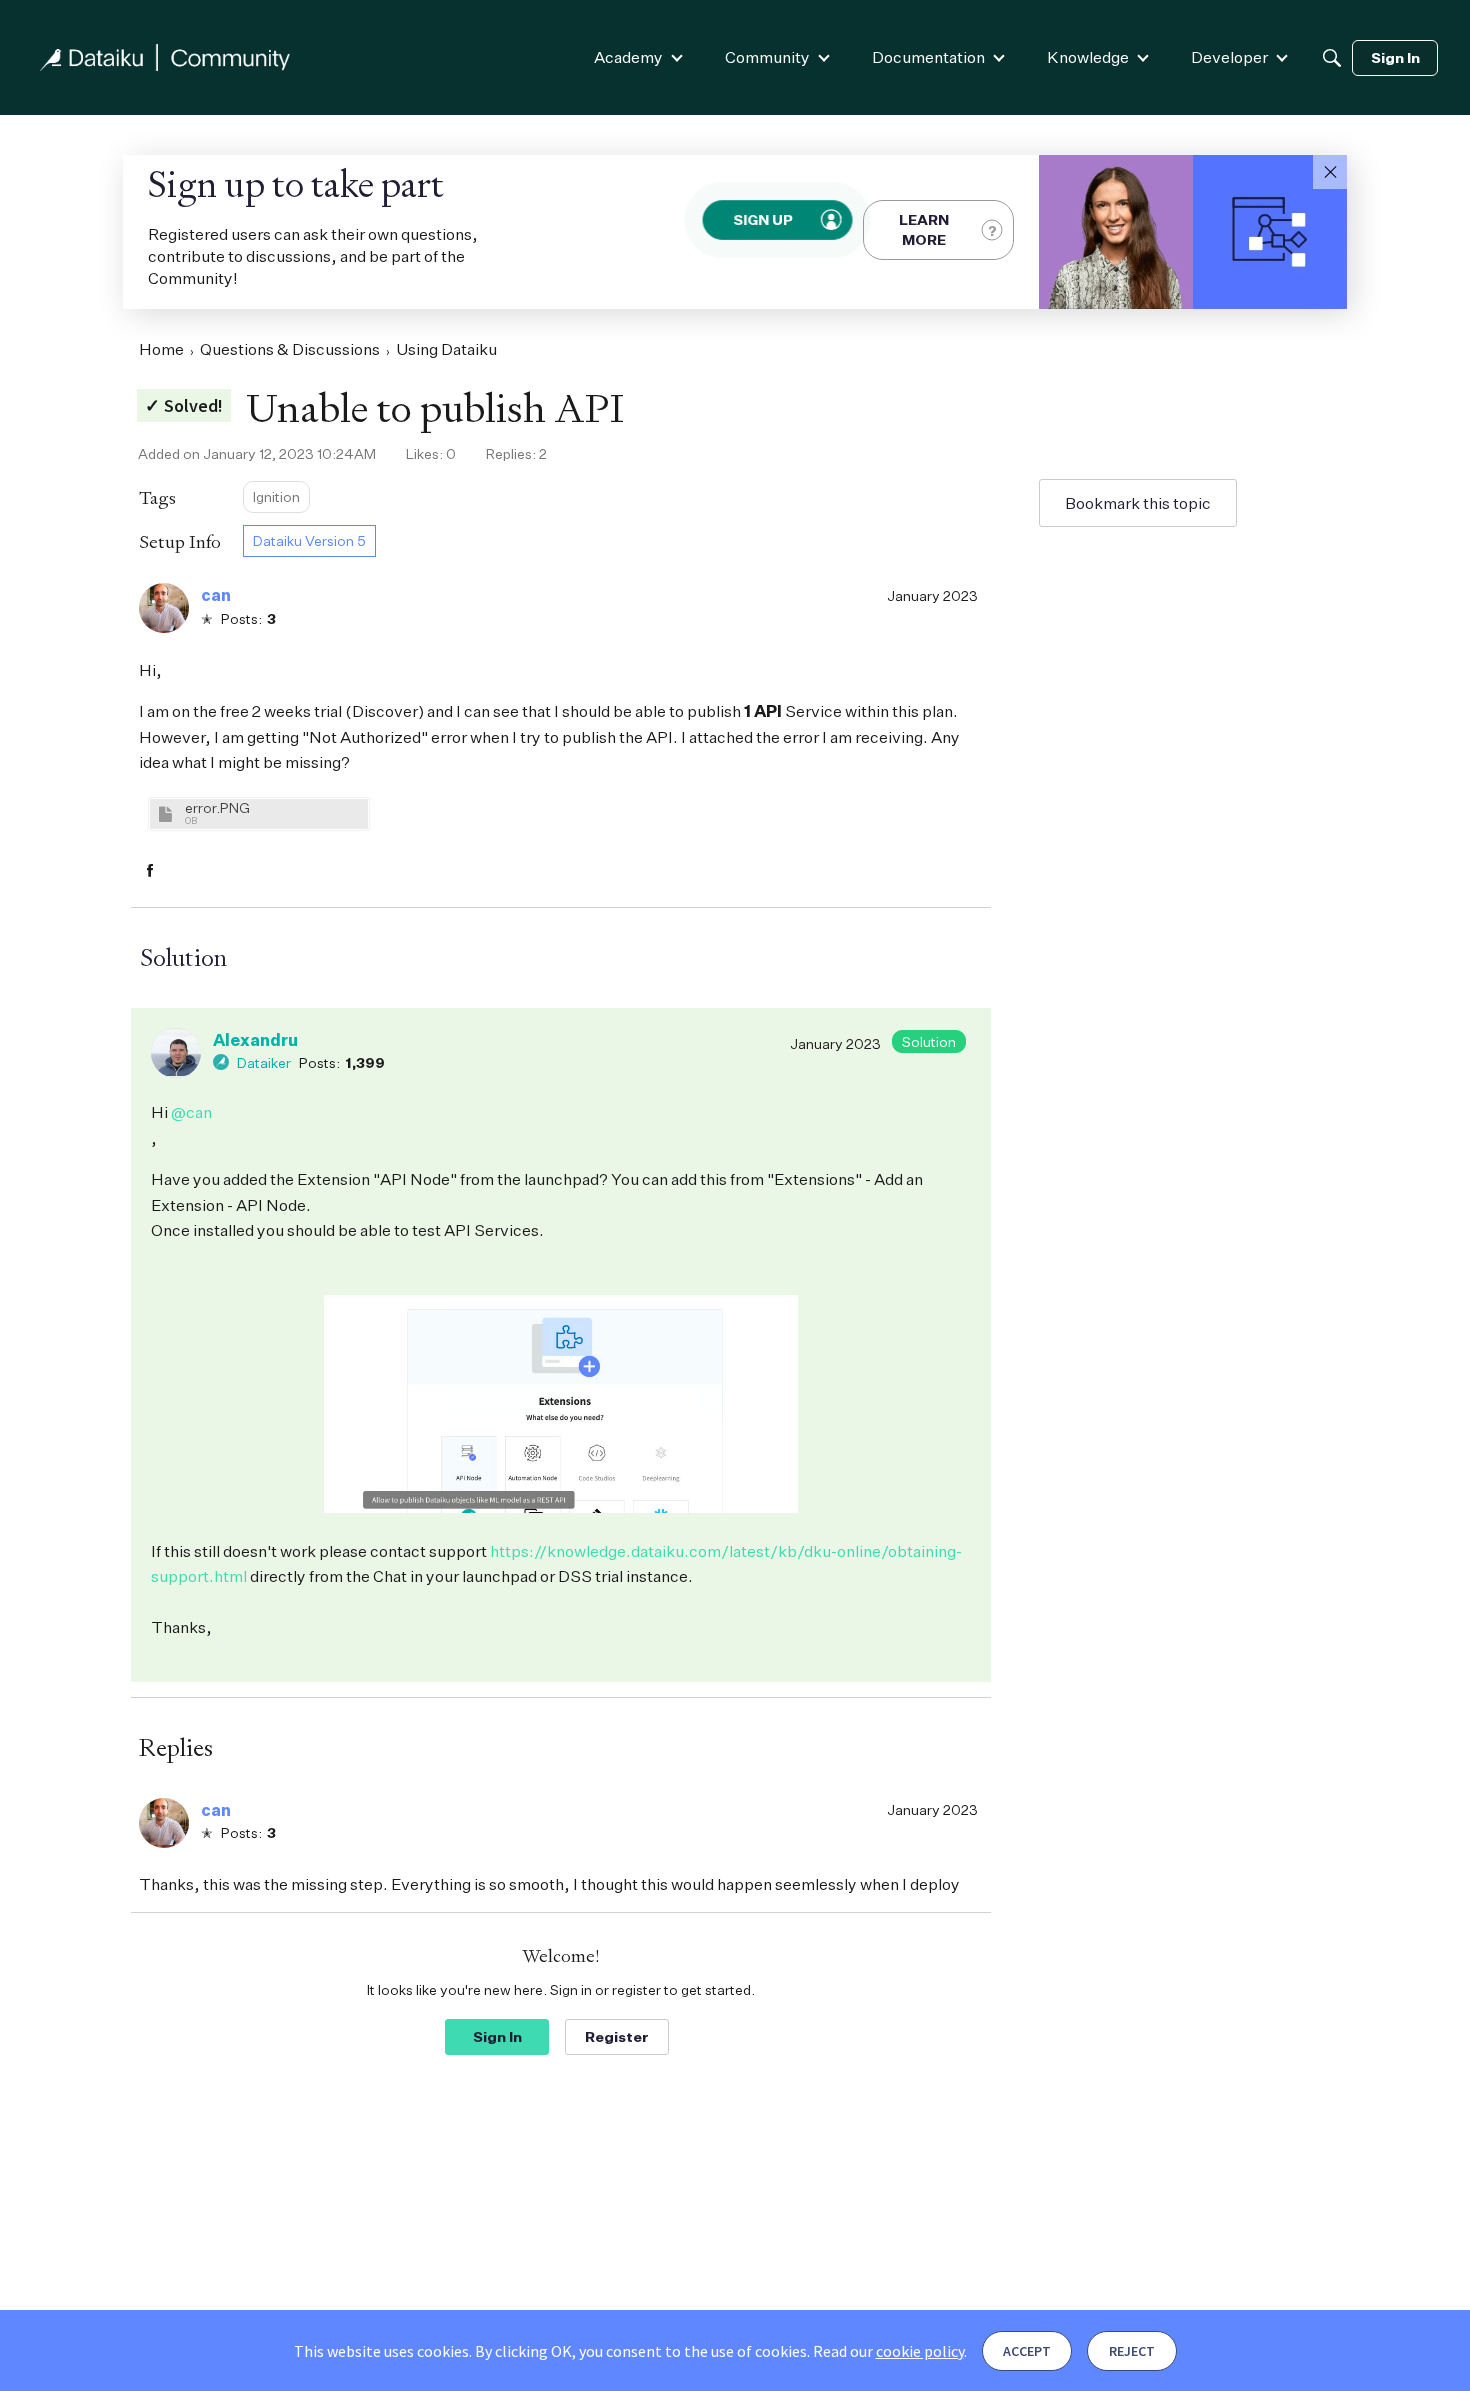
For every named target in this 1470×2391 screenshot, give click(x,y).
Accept (1027, 2351)
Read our (888, 2351)
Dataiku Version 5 (309, 540)
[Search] (1332, 58)
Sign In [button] (497, 2036)
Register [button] (617, 2036)
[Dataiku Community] (165, 57)
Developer (1229, 57)
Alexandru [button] (255, 1040)
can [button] (216, 595)
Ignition (276, 496)
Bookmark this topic (1138, 503)
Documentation (928, 57)
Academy (628, 57)
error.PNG (217, 807)
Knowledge (1088, 57)
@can (191, 1112)
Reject (1132, 2351)
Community (767, 57)
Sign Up (764, 219)
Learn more (924, 229)
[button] (1330, 172)
